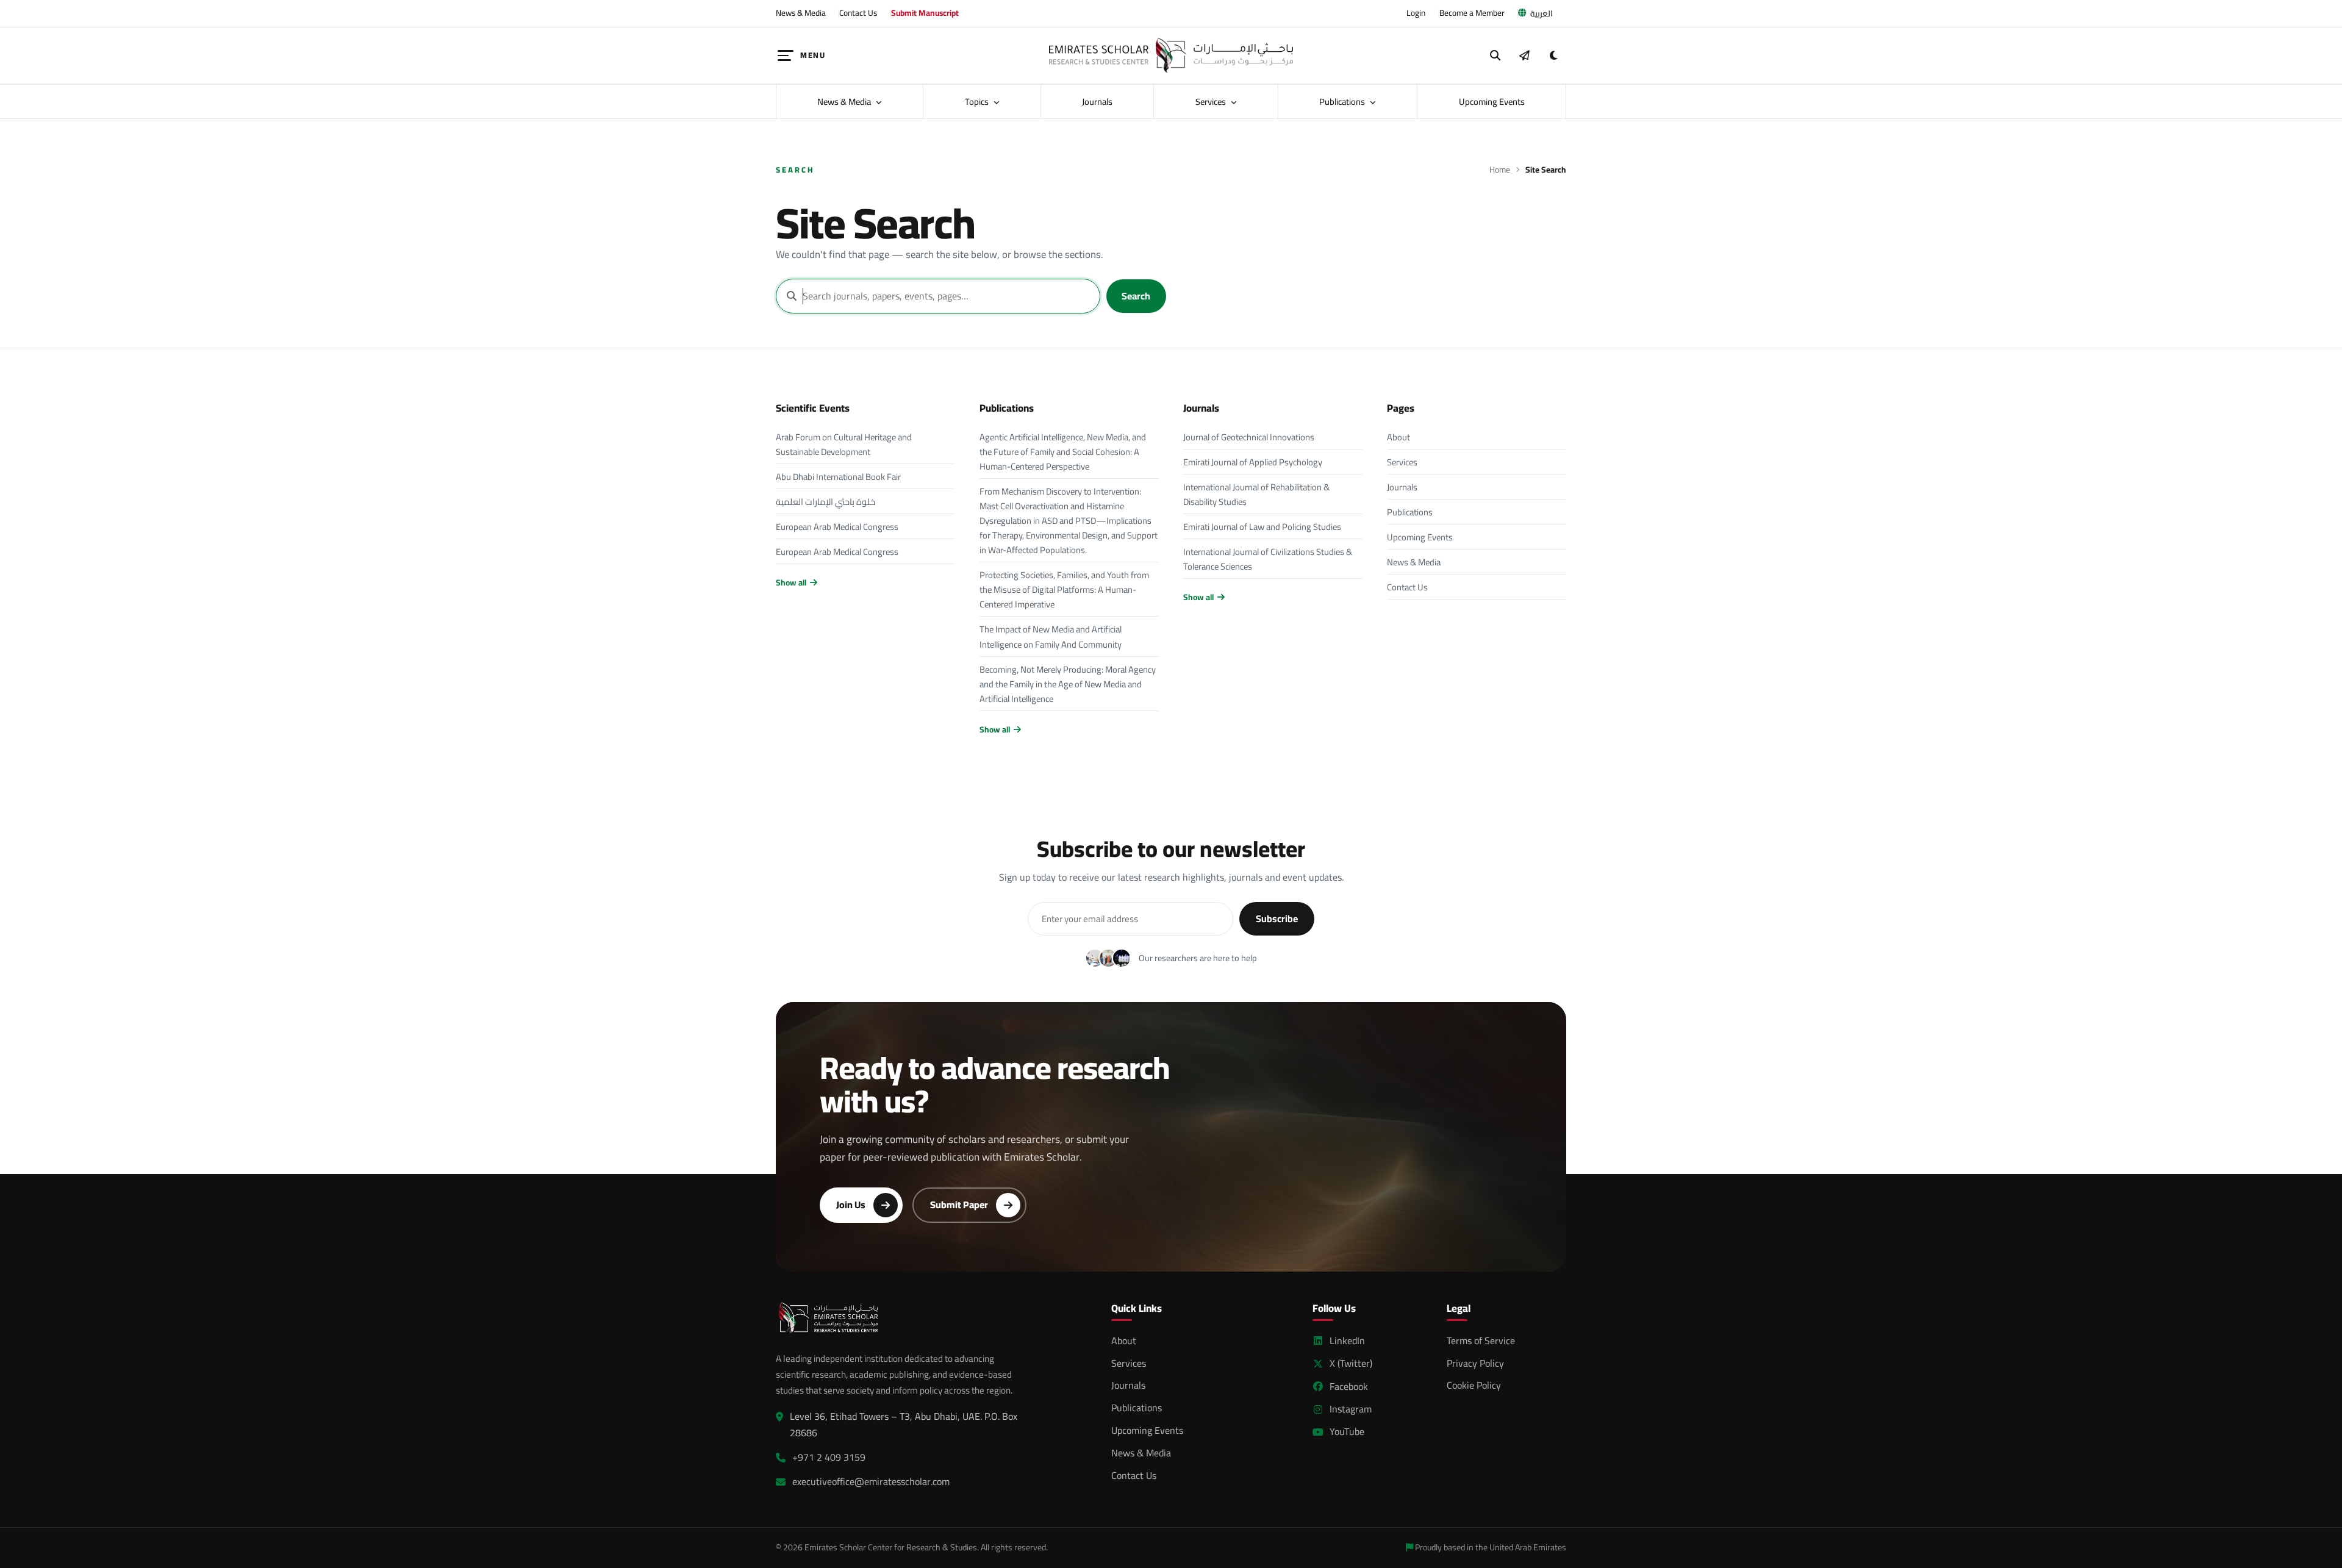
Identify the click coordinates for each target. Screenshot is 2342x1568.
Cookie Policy (1474, 1385)
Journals (1097, 102)
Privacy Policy (1475, 1363)
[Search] (1495, 55)
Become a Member (1472, 13)
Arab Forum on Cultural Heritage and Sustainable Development (844, 444)
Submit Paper (959, 1205)
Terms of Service (1481, 1341)
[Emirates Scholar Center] (1171, 55)
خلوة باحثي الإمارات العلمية (825, 502)
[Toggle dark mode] (1553, 55)
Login (1416, 13)
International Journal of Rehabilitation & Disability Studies (1256, 494)
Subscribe (1277, 918)
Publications (1343, 102)
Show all (791, 583)
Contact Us (858, 13)
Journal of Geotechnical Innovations (1249, 437)
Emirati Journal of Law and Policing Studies (1262, 527)
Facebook (1349, 1387)
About (1398, 437)
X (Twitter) (1351, 1363)
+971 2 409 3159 (829, 1457)
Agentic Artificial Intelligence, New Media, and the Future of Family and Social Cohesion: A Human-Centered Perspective (1063, 452)
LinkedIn (1347, 1341)
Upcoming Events (1492, 102)
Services (1212, 102)
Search (1136, 296)
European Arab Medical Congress (837, 527)
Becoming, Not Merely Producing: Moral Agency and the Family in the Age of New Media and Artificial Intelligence (1068, 684)
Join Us (851, 1205)
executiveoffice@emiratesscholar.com (871, 1482)
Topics (978, 102)
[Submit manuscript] (1524, 55)
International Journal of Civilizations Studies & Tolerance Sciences (1268, 559)
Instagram (1351, 1409)
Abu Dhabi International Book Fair (838, 477)
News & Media (801, 13)
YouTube (1347, 1432)
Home (1500, 170)
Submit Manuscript (925, 13)
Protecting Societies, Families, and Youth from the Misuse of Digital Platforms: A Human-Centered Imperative (1064, 589)
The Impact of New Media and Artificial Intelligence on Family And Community (1051, 636)
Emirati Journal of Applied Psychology (1253, 462)
